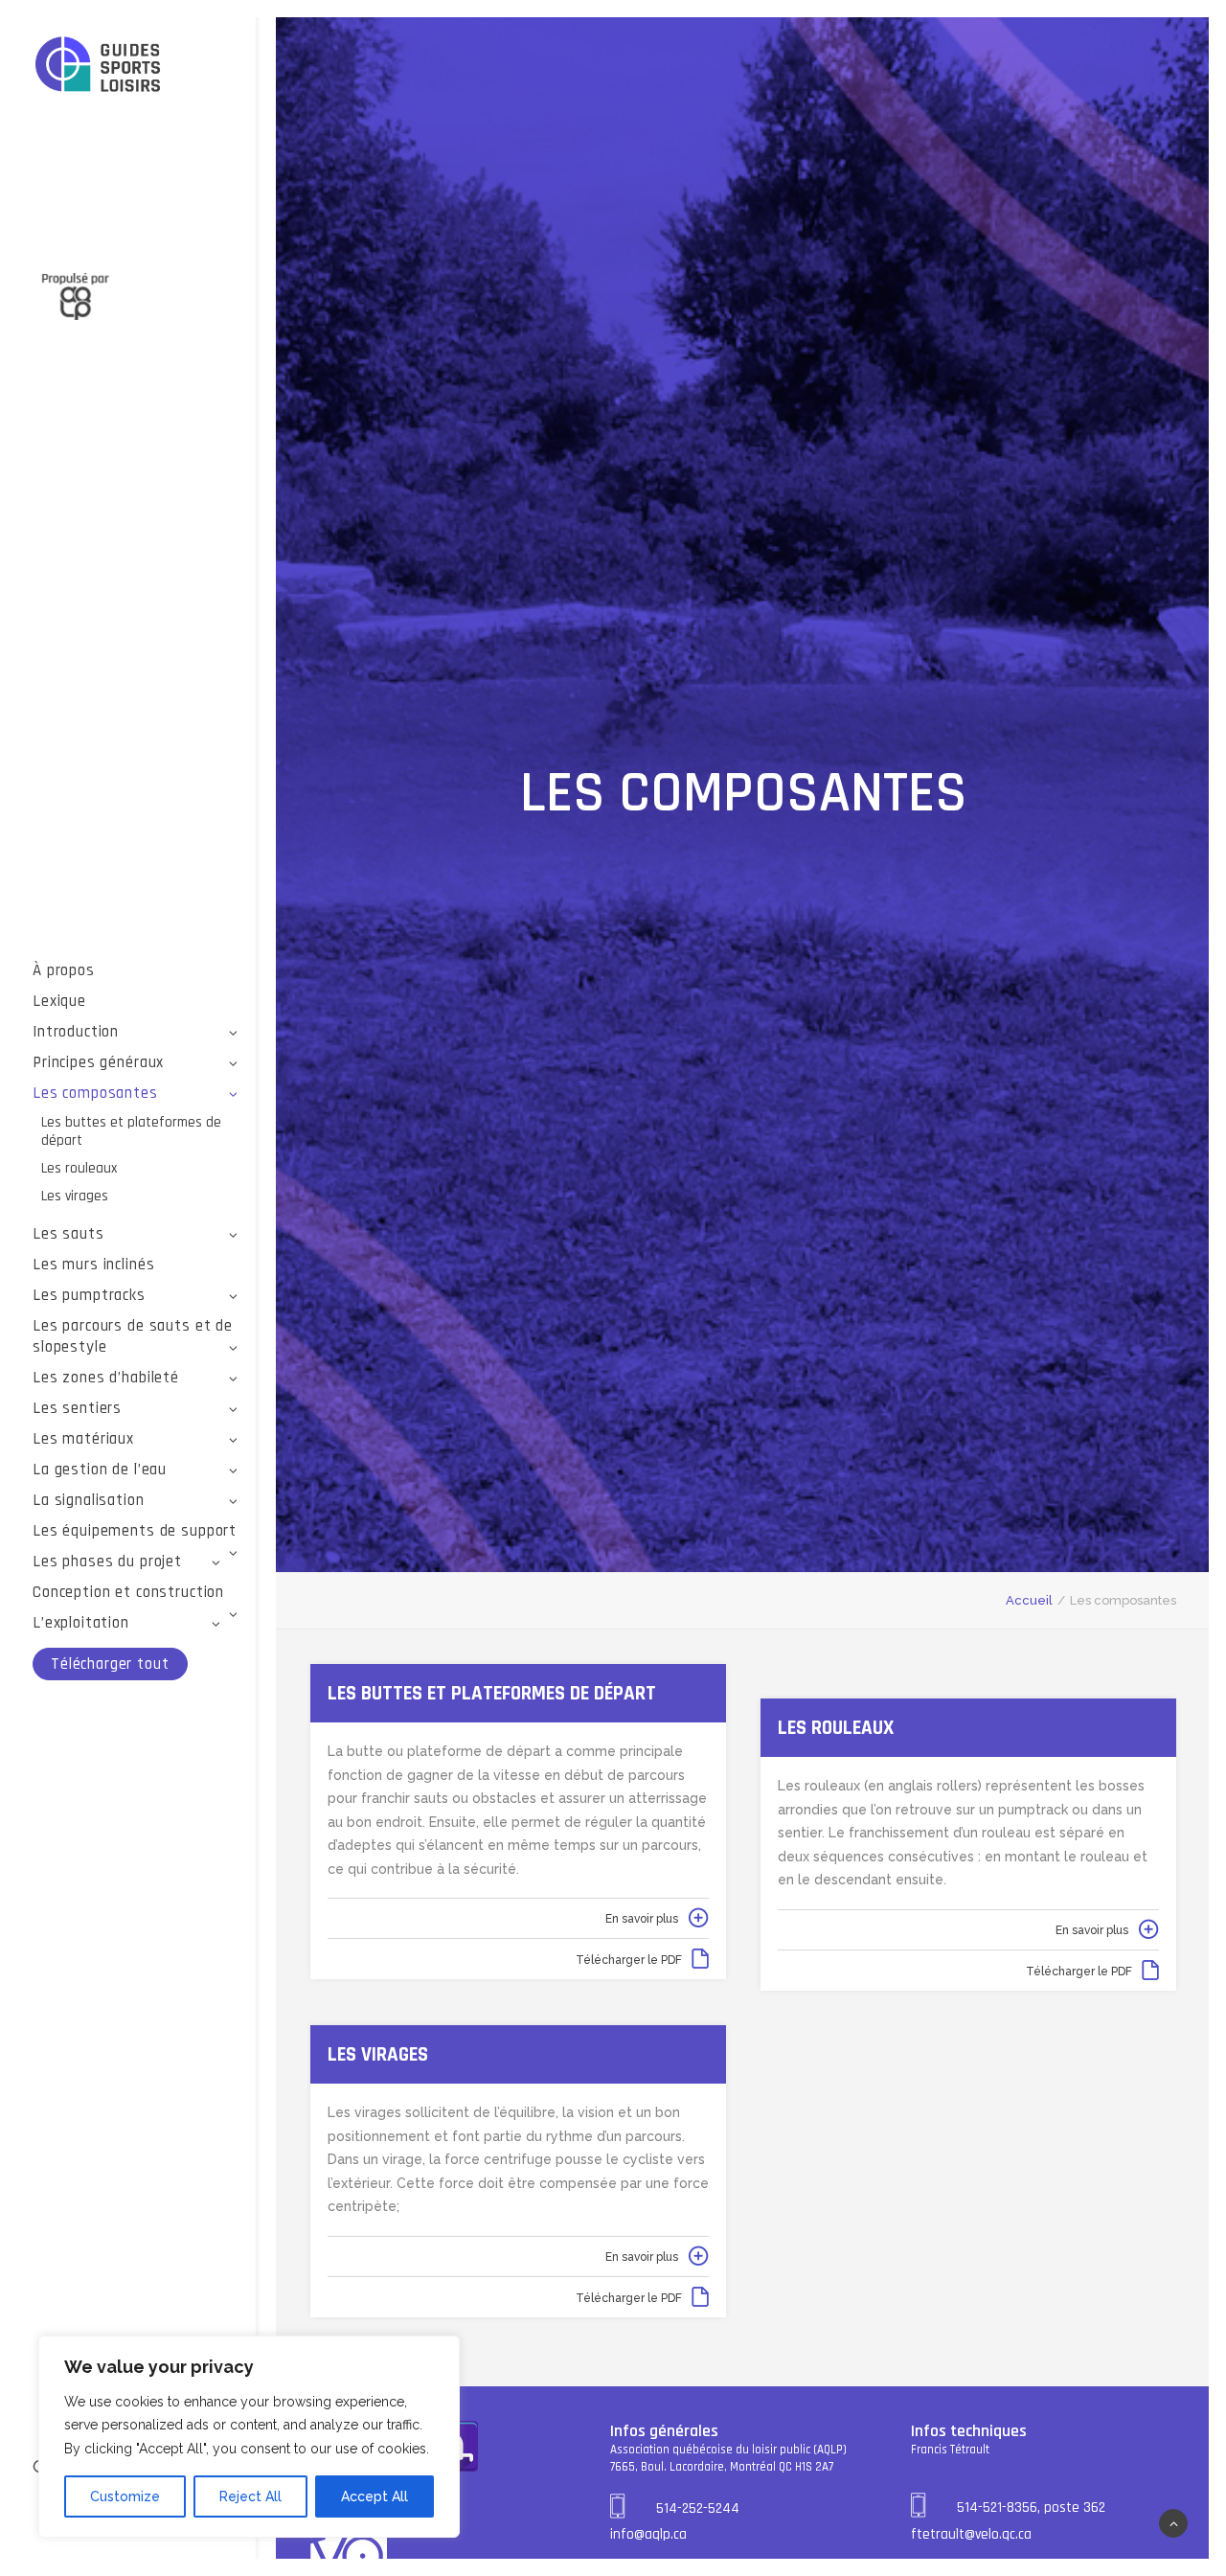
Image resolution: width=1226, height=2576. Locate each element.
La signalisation (89, 1500)
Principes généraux (98, 1062)
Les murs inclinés (93, 1265)
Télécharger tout (110, 1664)
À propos (64, 970)
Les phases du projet (107, 1562)
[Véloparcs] (136, 66)
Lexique (59, 1001)
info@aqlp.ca (648, 2534)
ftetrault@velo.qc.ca (971, 2534)
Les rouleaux (79, 1168)
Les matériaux (83, 1439)
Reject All (250, 2496)
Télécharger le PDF (629, 1960)
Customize (125, 2496)
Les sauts (68, 1234)
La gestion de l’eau (100, 1470)
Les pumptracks (89, 1295)
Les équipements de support (135, 1531)
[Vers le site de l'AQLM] (136, 285)
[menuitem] (136, 970)
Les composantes (95, 1093)
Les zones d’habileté (106, 1378)
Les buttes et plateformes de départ (131, 1131)
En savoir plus (642, 1919)
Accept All (375, 2496)
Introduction (76, 1032)
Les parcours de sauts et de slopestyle (133, 1336)
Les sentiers (77, 1408)
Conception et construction (128, 1592)
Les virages (75, 1196)
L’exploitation (81, 1623)
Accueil (1029, 1600)
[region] (249, 2437)
